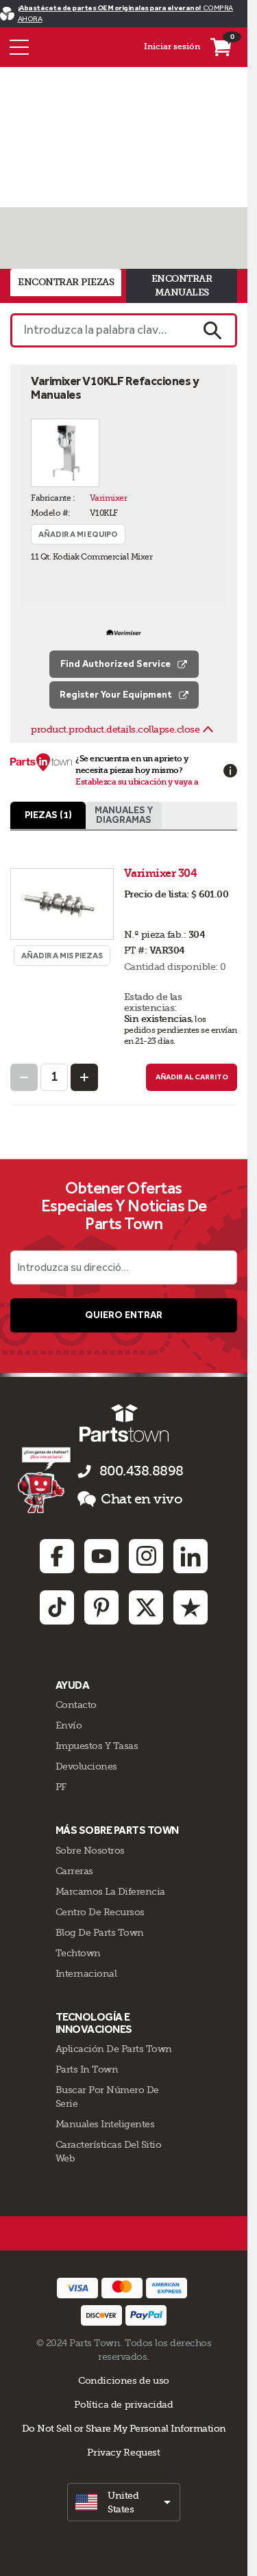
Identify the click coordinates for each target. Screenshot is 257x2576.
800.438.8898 (142, 1471)
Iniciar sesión (172, 47)
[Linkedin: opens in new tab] (191, 1556)
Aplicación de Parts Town (114, 2049)
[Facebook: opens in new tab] (57, 1556)
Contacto (76, 1705)
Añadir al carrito (192, 1077)
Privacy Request (123, 2452)
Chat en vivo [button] (142, 1499)
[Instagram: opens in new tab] (146, 1556)
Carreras (74, 1871)
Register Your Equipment (116, 695)
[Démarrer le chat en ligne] (45, 1480)
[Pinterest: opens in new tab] (101, 1607)
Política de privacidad (123, 2404)
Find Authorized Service (115, 664)
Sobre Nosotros (90, 1850)
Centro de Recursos (100, 1912)
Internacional (86, 1973)
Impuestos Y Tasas (97, 1746)
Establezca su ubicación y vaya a (137, 782)
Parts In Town (87, 2069)
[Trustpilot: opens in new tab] (191, 1607)
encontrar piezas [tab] (66, 282)
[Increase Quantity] (84, 1077)
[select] (124, 2502)
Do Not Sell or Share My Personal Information (124, 2428)
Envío (69, 1725)
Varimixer (109, 498)
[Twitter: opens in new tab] (146, 1607)
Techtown (78, 1953)
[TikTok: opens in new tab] (57, 1607)
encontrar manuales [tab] (182, 286)
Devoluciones (86, 1766)
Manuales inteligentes (105, 2124)
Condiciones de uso (124, 2380)
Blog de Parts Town (100, 1932)
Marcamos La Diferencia (110, 1891)
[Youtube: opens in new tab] (101, 1556)
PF (61, 1787)
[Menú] (19, 47)
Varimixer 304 (162, 873)
